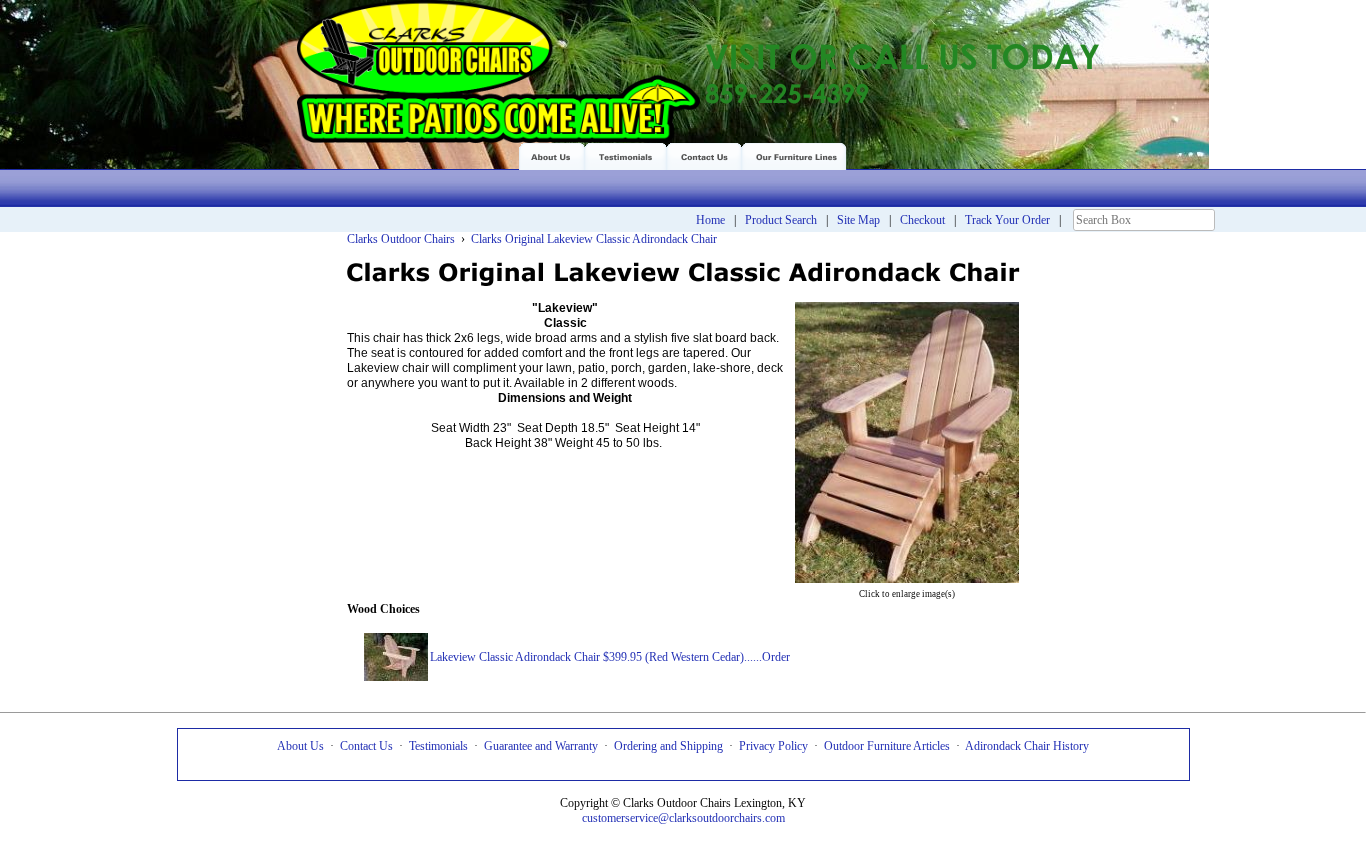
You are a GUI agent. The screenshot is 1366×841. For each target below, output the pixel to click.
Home (710, 220)
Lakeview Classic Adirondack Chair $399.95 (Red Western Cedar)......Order (610, 657)
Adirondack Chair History (1027, 746)
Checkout (922, 220)
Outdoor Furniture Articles (887, 746)
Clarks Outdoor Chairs (401, 239)
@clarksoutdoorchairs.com (721, 818)
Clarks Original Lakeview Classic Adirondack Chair (594, 239)
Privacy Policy (773, 746)
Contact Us (366, 746)
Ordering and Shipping (668, 746)
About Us (300, 746)
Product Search (781, 220)
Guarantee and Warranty (541, 746)
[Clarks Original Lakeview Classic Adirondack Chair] (907, 576)
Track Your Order (1007, 220)
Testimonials (438, 746)
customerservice (620, 818)
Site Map (858, 220)
